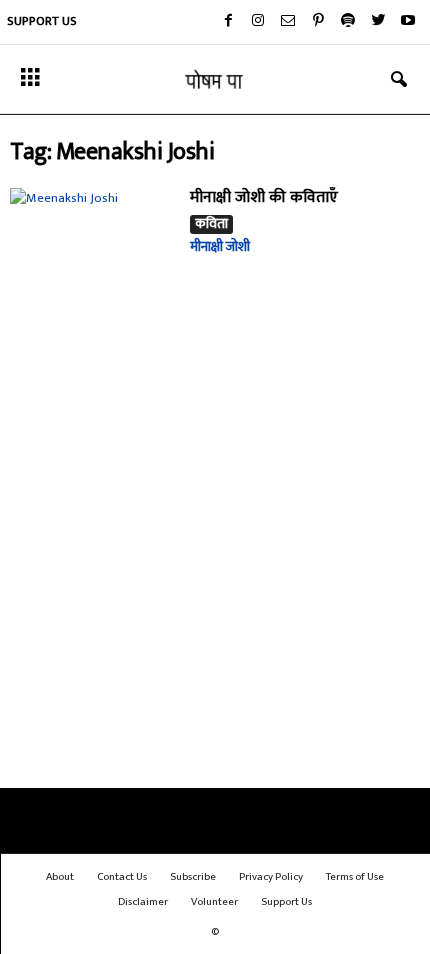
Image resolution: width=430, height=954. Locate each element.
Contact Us (122, 877)
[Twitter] (378, 22)
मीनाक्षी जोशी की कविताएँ (264, 197)
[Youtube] (408, 22)
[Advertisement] (215, 560)
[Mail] (288, 22)
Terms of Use (355, 877)
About (60, 877)
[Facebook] (228, 22)
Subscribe (193, 877)
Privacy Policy (271, 877)
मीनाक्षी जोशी (220, 246)
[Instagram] (258, 22)
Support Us (42, 21)
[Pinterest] (318, 22)
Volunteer (214, 902)
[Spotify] (348, 22)
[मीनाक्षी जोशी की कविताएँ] (92, 249)
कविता (211, 224)
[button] (399, 80)
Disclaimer (143, 902)
